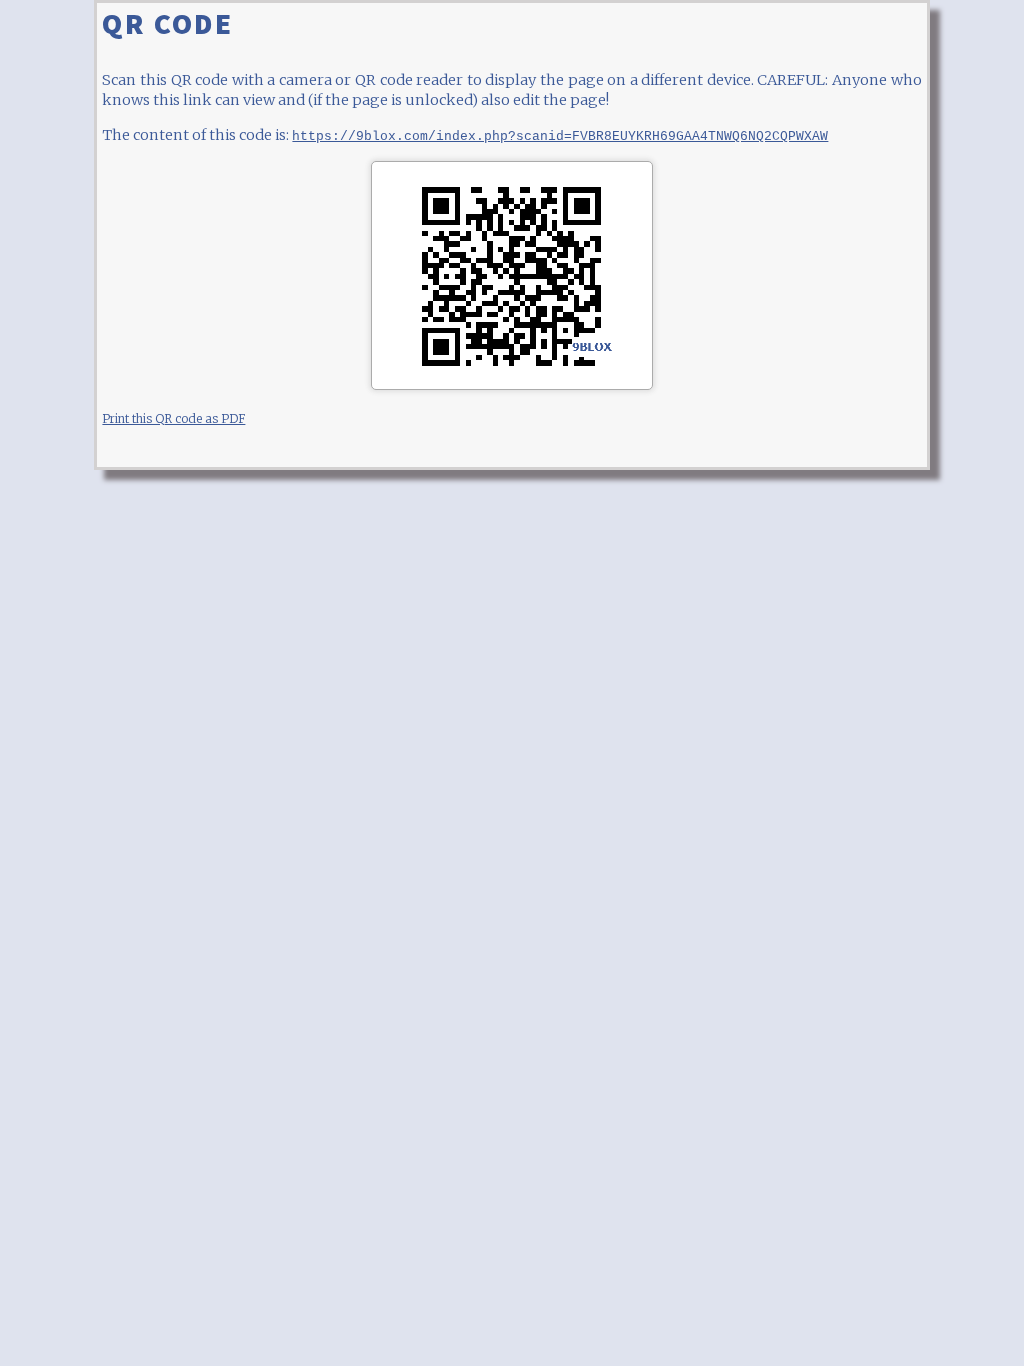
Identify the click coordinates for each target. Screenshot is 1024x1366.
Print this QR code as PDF (173, 418)
